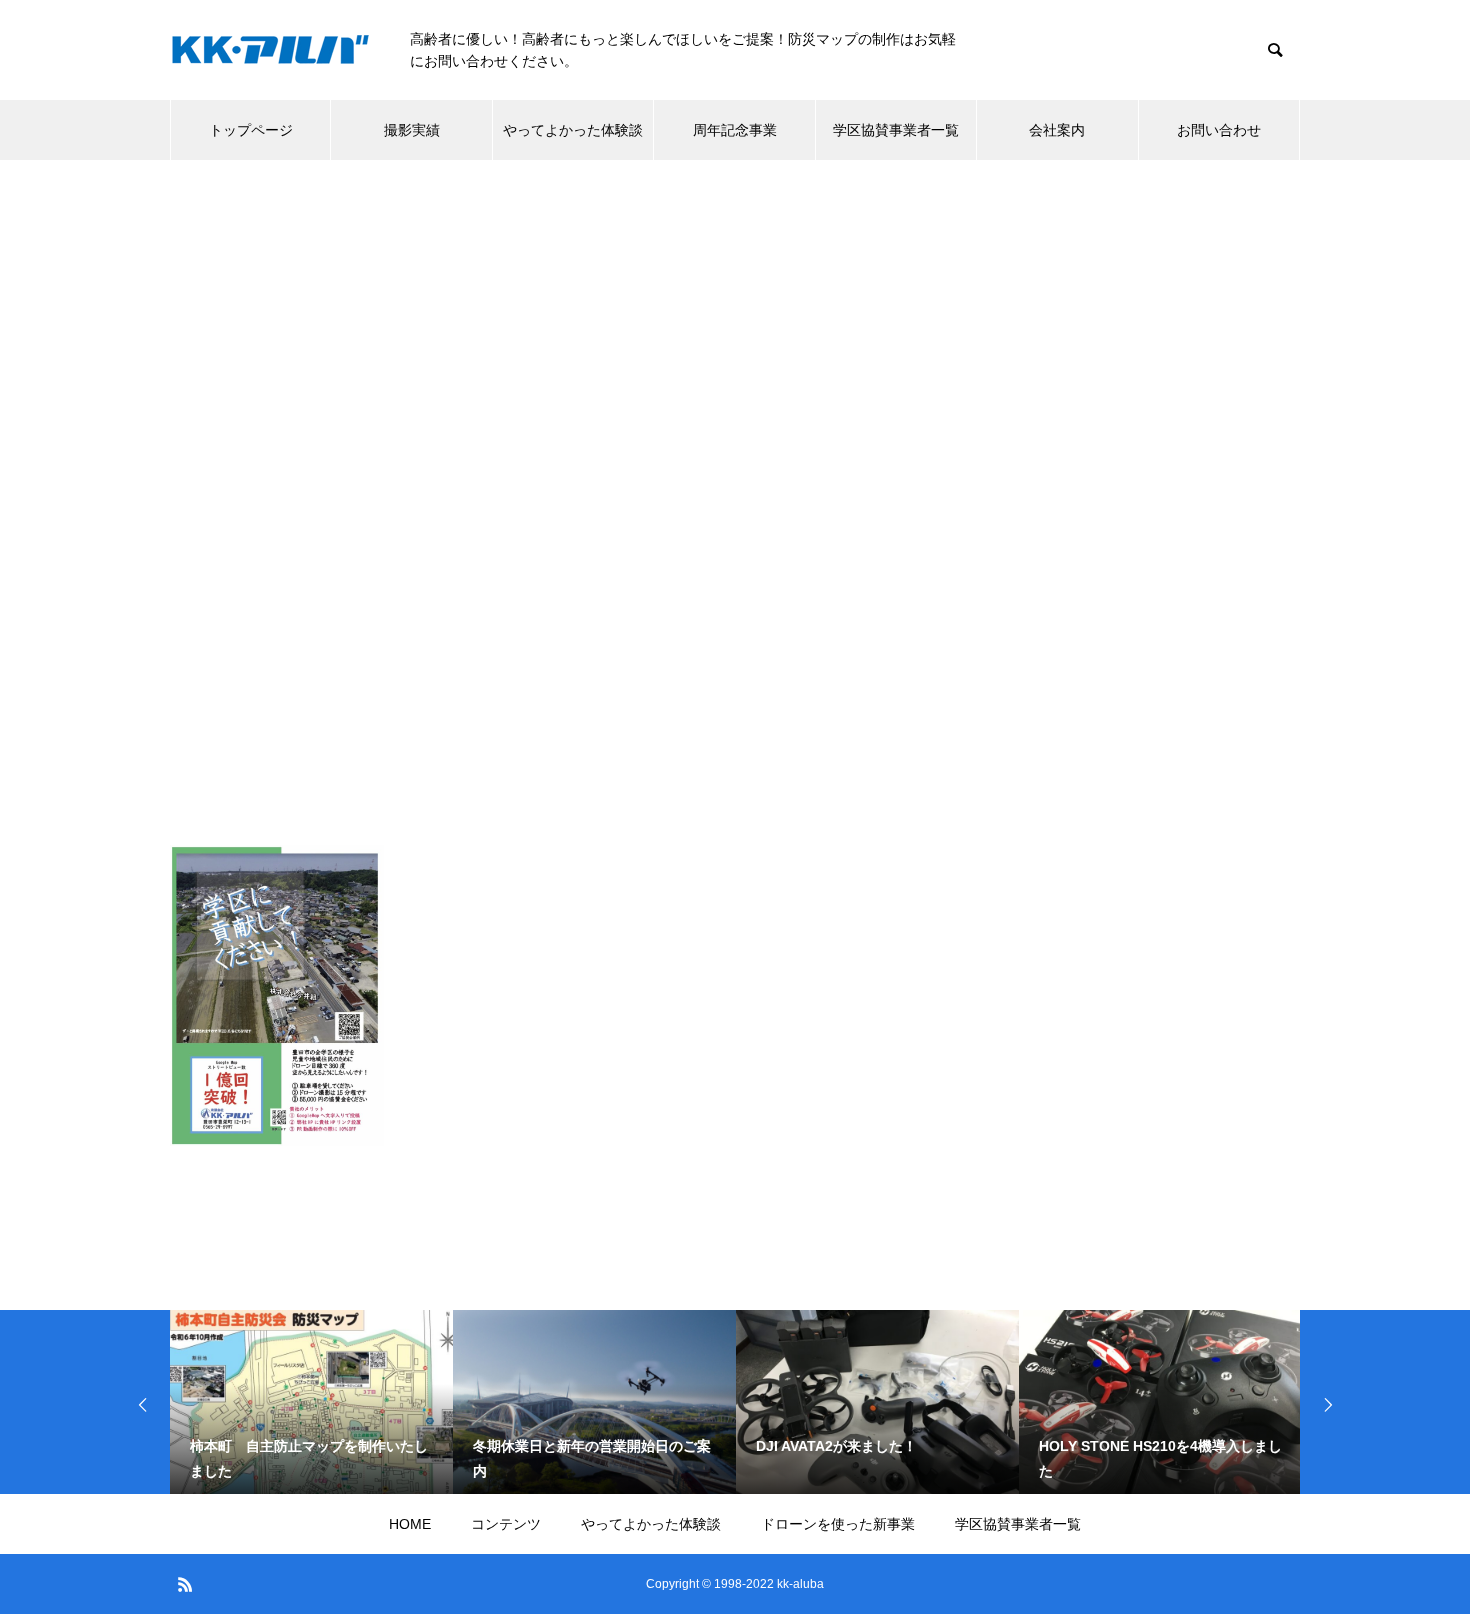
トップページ (251, 130)
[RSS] (185, 1584)
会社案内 (1057, 130)
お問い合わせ (1219, 130)
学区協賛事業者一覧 (896, 130)
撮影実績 (412, 130)
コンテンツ (506, 1524)
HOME (410, 1524)
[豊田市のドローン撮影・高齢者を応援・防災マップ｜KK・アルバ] (270, 50)
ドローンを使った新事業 (838, 1524)
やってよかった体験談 (573, 130)
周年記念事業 (735, 130)
